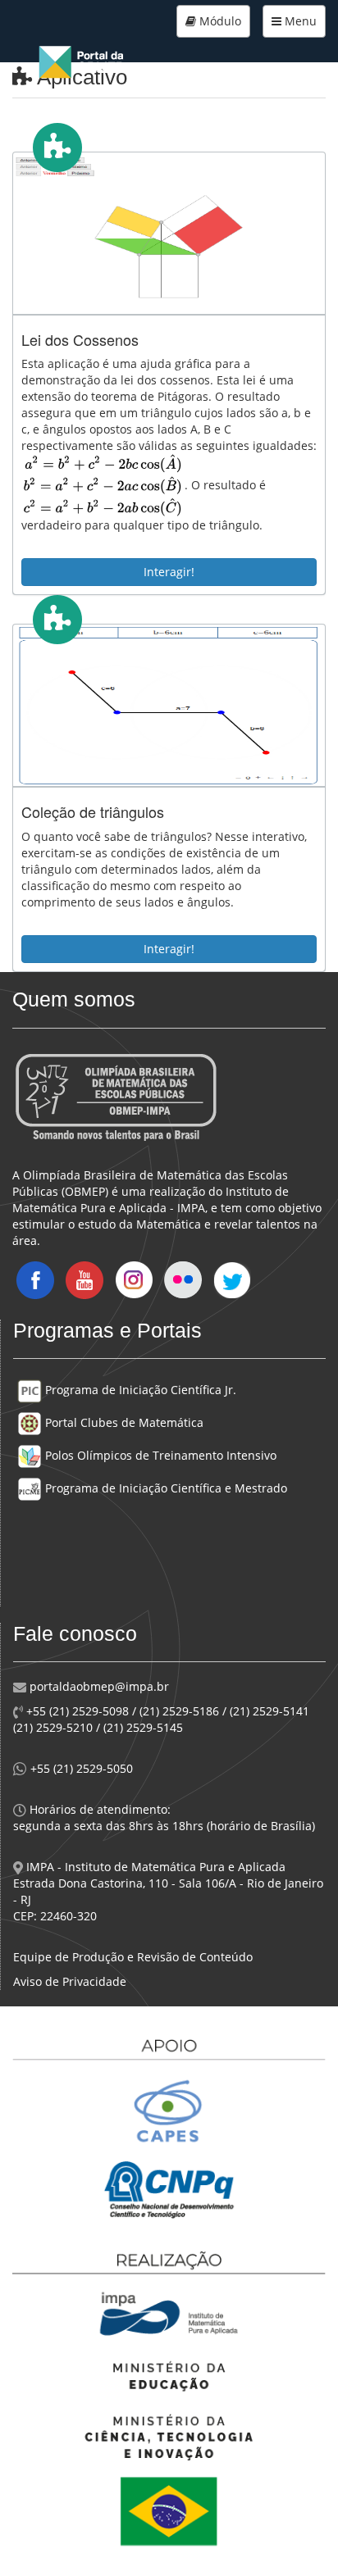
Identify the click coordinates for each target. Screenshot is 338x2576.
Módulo (219, 21)
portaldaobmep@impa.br (98, 1686)
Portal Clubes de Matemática (123, 1422)
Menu (299, 21)
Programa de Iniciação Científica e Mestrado (164, 1488)
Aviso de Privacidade (70, 1981)
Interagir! (169, 572)
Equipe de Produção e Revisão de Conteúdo (133, 1957)
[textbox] (103, 486)
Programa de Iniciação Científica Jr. (139, 1390)
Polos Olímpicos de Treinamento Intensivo (159, 1455)
